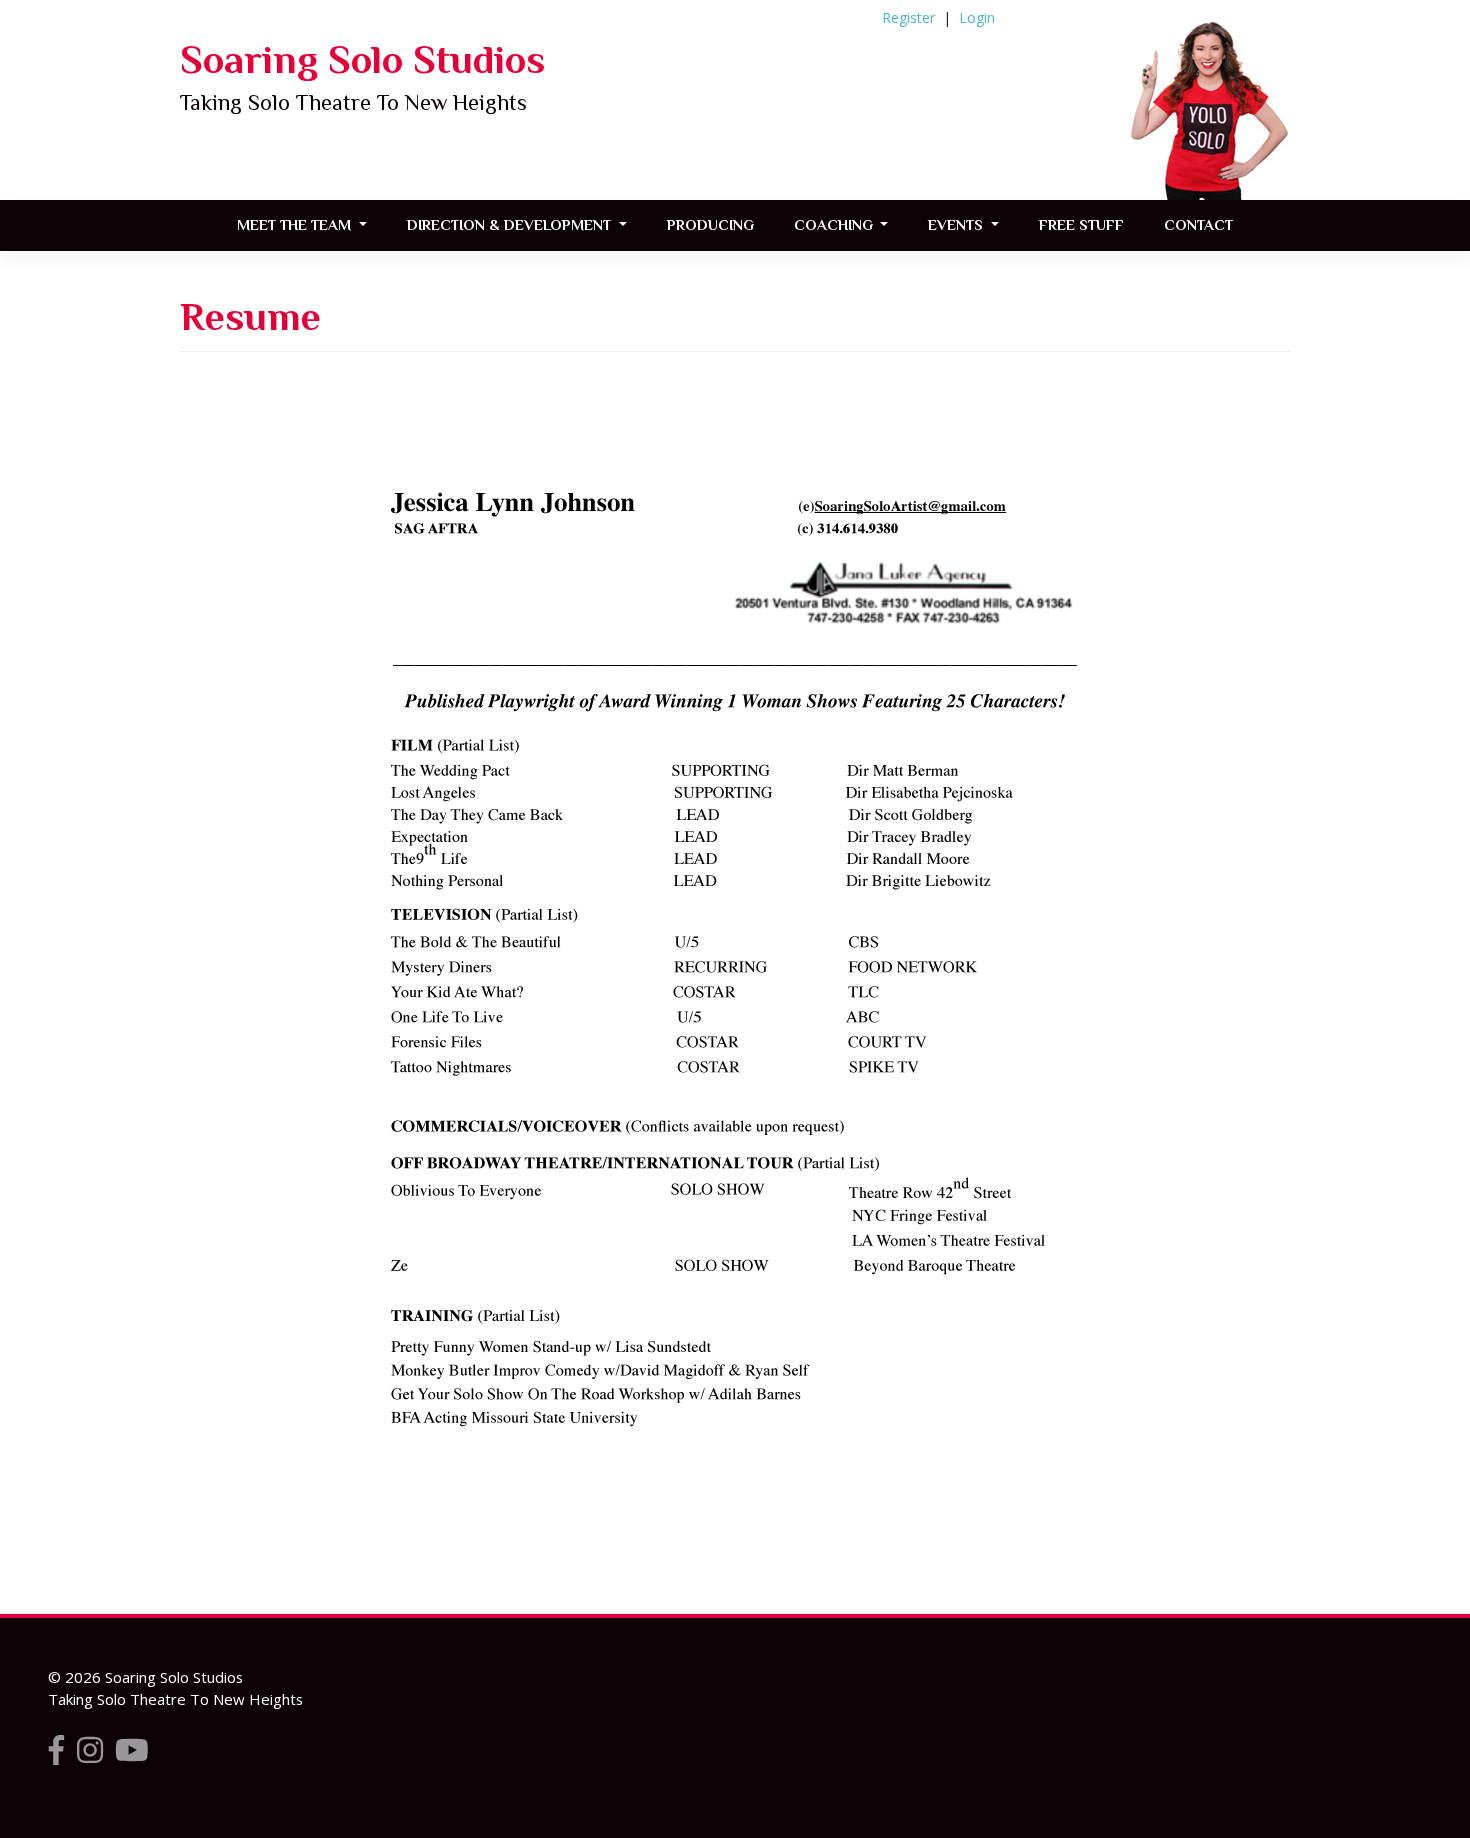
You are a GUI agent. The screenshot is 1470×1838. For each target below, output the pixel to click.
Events (957, 224)
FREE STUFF (1081, 224)
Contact (1198, 224)
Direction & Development (511, 224)
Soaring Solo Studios (362, 59)
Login (977, 17)
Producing (710, 224)
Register (908, 17)
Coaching (835, 224)
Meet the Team (296, 224)
